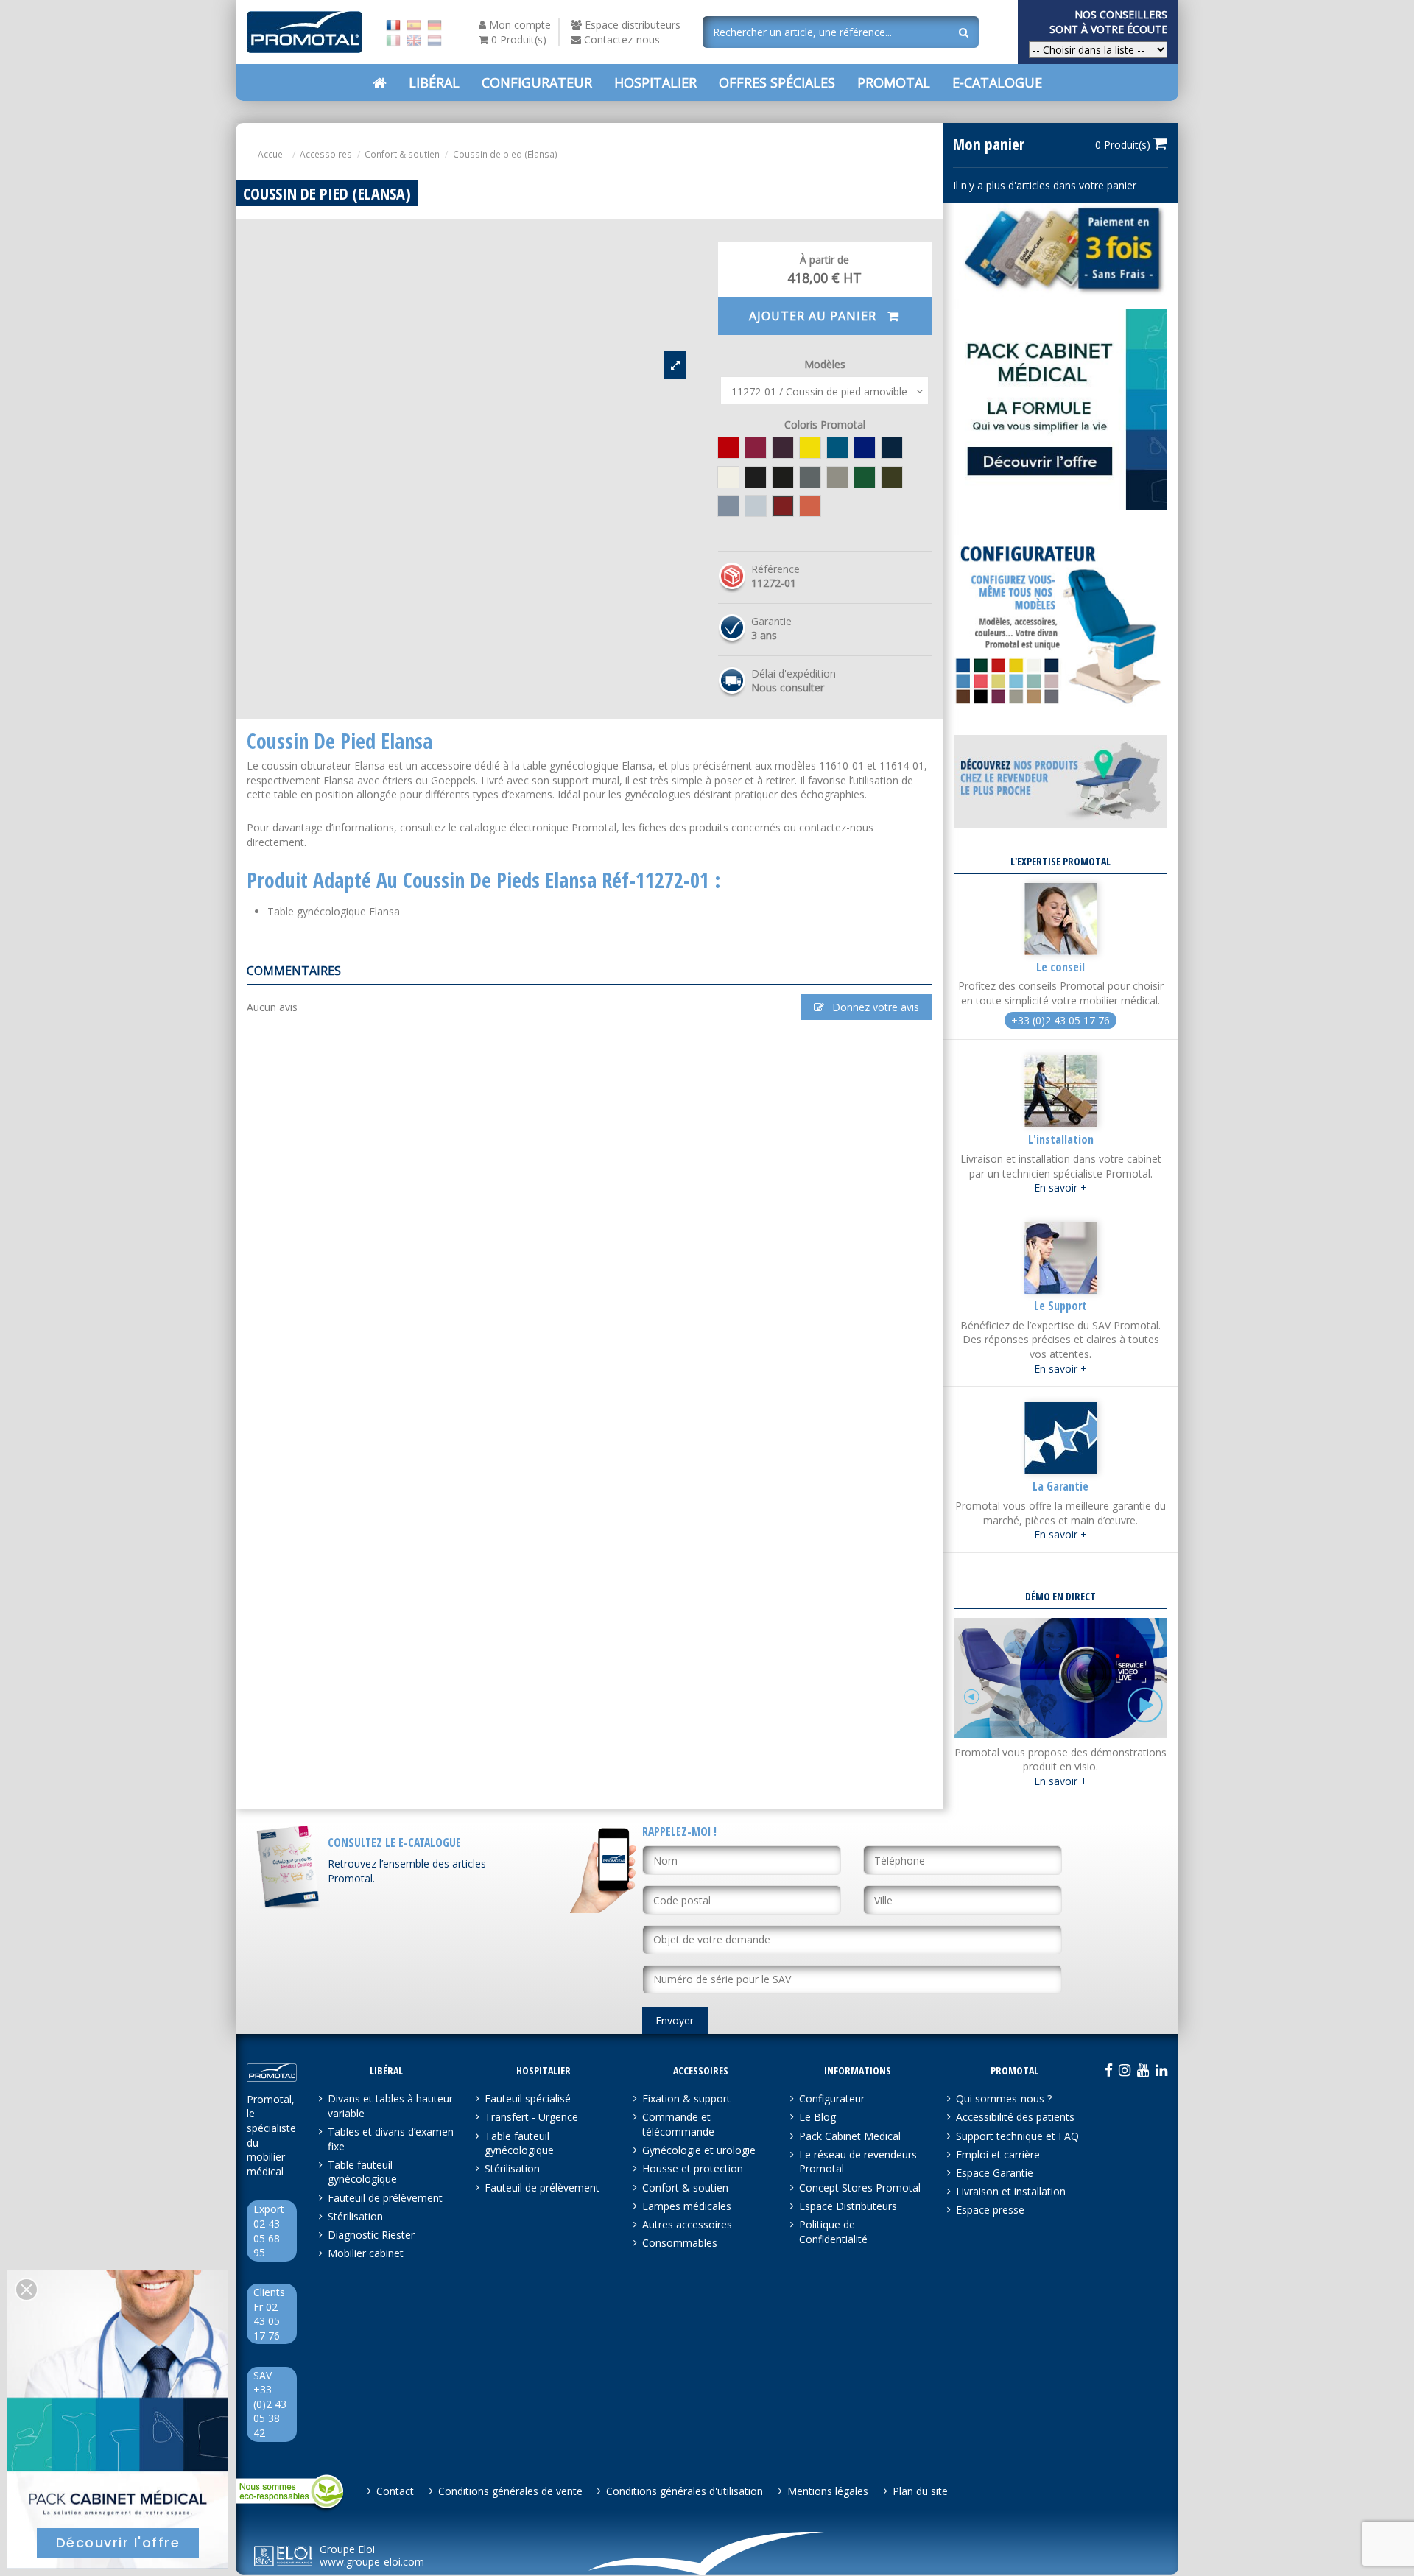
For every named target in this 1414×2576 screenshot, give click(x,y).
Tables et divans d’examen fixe (391, 2139)
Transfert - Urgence (531, 2117)
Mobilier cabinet (366, 2253)
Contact (395, 2491)
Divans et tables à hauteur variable (390, 2106)
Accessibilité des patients (1015, 2117)
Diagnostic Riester (371, 2235)
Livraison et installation (1011, 2191)
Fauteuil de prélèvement (385, 2198)
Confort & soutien (685, 2188)
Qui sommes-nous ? (1004, 2098)
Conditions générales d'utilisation (685, 2491)
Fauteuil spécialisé (528, 2098)
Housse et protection (693, 2168)
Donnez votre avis (874, 1007)
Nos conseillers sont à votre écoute (1108, 22)
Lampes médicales (687, 2206)
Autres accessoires (687, 2224)
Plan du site (920, 2491)
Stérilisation (355, 2216)
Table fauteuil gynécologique (362, 2172)
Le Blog (817, 2117)
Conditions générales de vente (510, 2491)
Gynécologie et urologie (699, 2150)
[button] (777, 82)
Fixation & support (686, 2098)
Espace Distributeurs (848, 2206)
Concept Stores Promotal (860, 2188)
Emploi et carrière (998, 2154)
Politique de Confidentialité (833, 2232)
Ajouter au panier (815, 316)
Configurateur (832, 2098)
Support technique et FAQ (1017, 2136)
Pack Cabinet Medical (850, 2136)
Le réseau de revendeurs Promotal (858, 2162)
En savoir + (1060, 1187)
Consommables (680, 2243)
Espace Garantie (995, 2173)
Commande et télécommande (678, 2124)
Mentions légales (828, 2491)
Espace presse (990, 2210)
